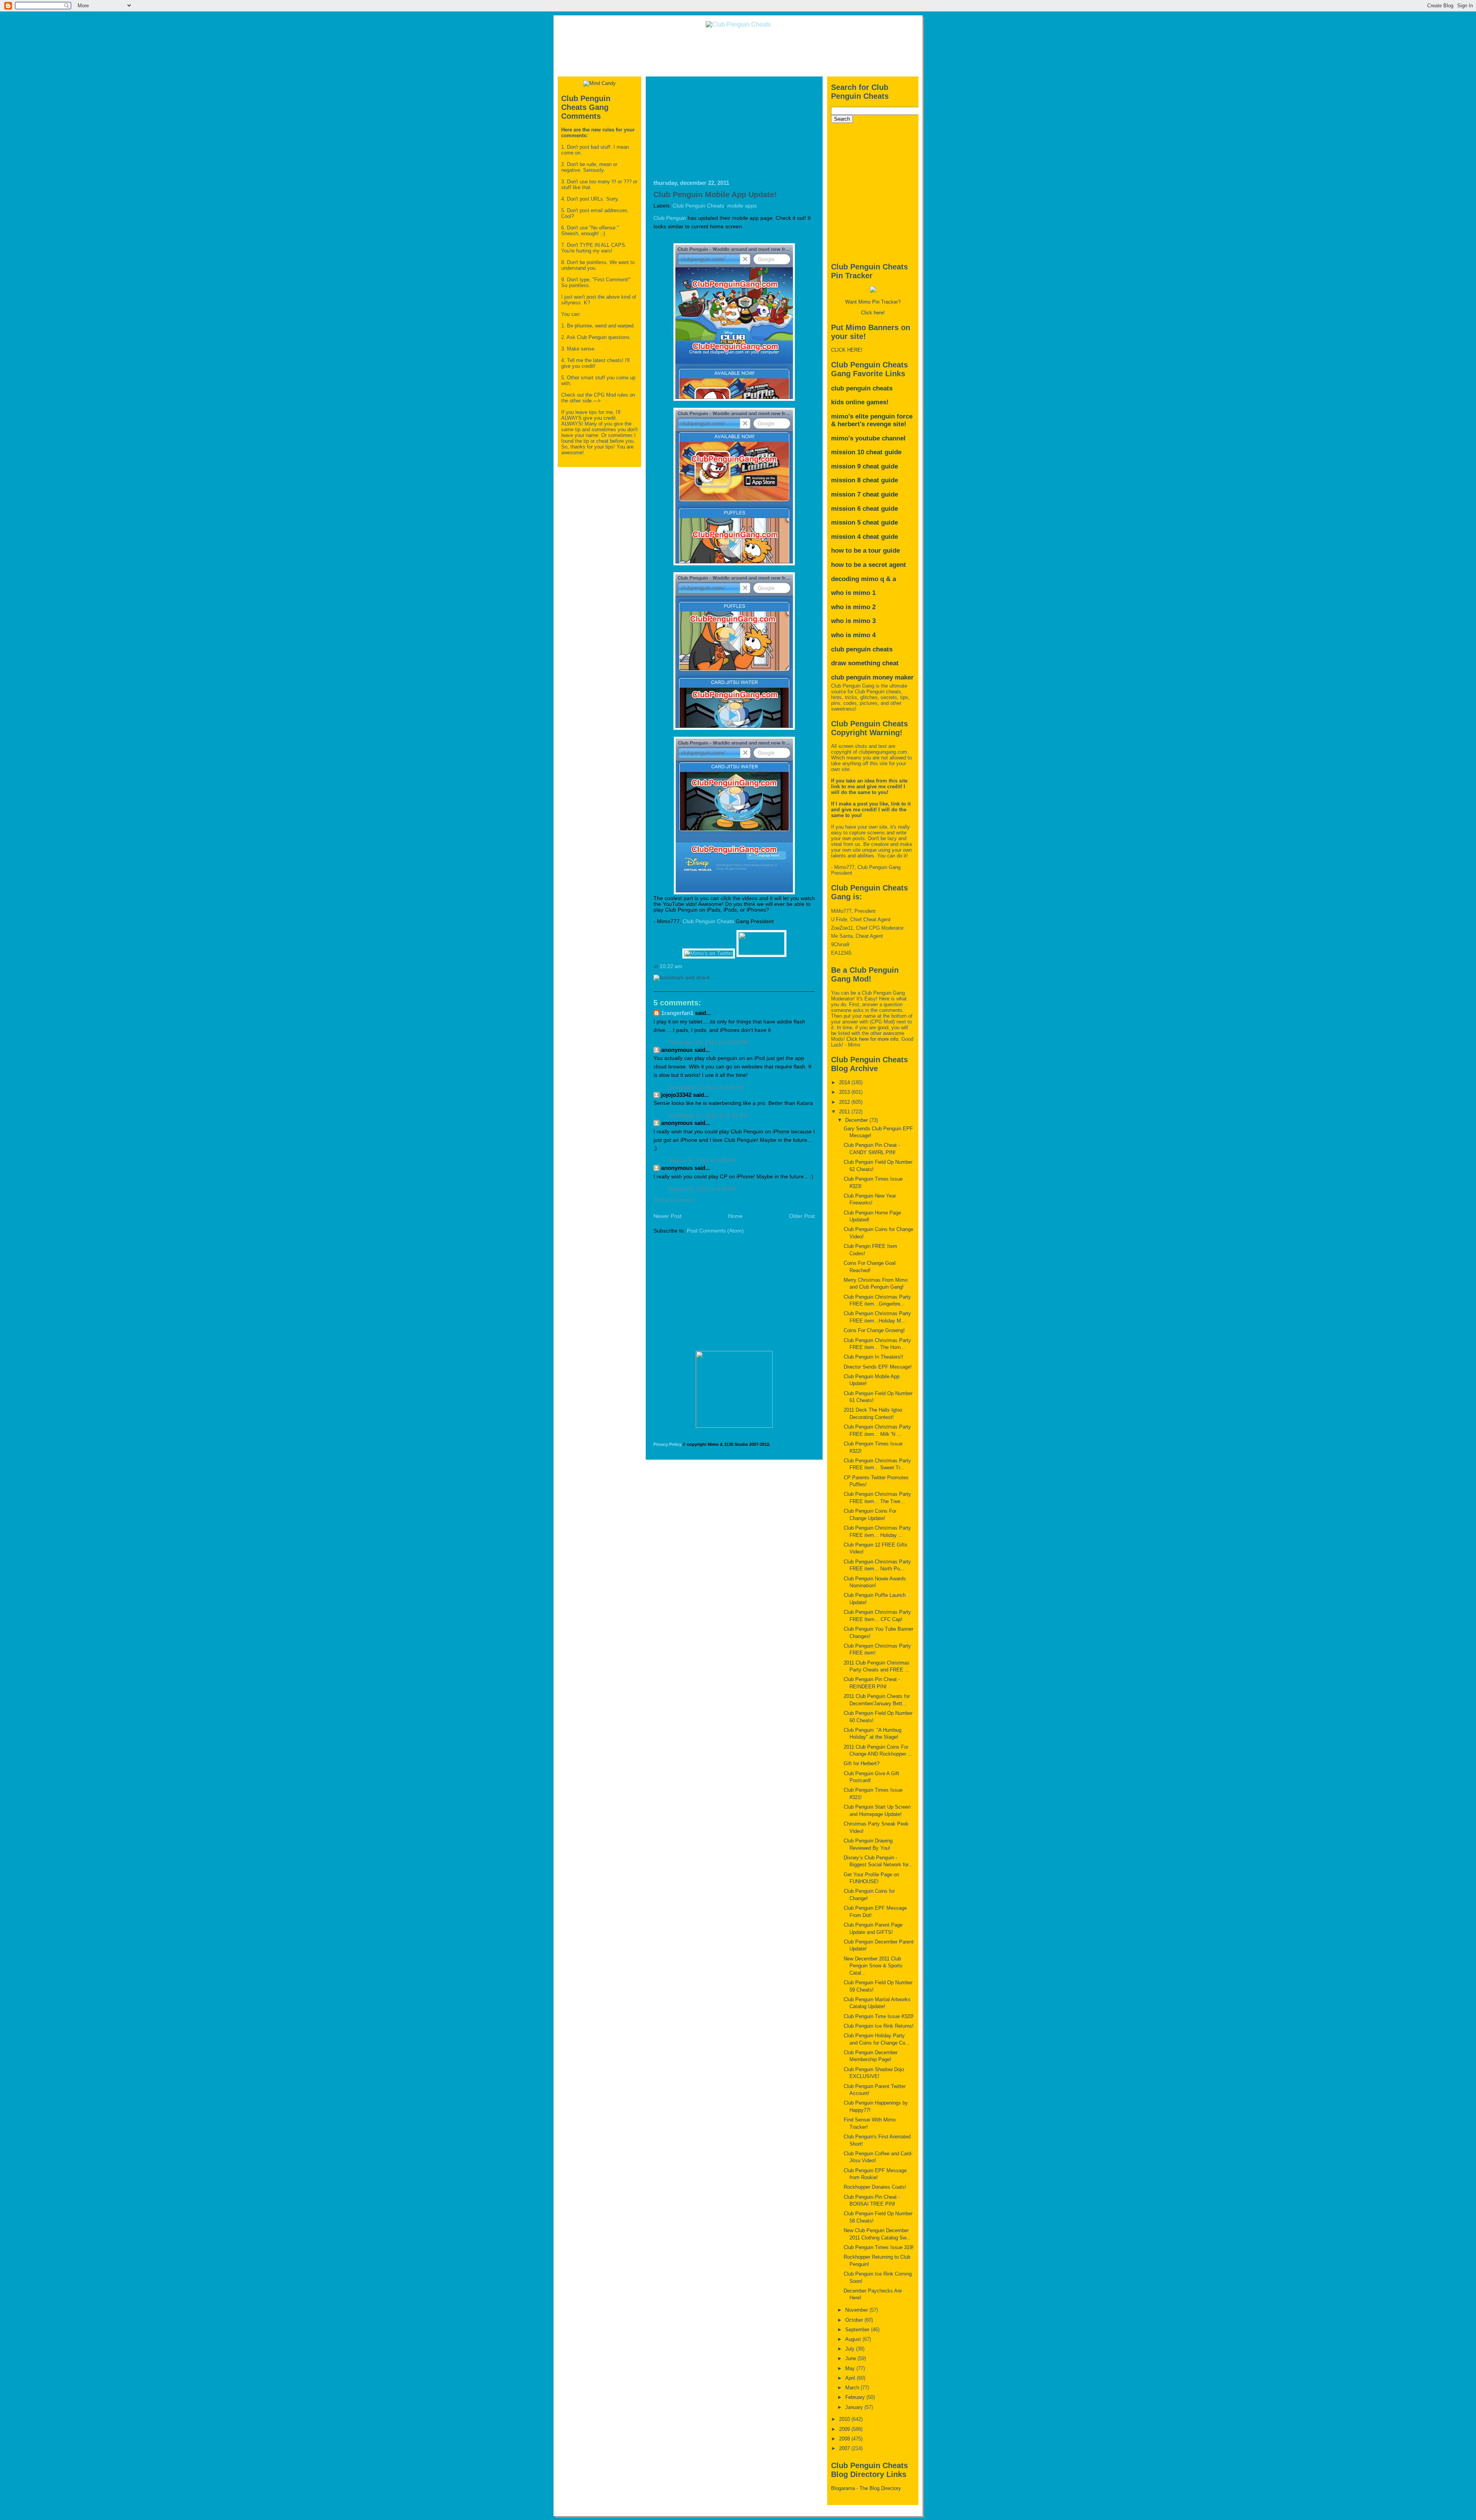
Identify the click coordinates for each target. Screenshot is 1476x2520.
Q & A (888, 579)
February (856, 2397)
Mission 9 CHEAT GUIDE (864, 466)
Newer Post (667, 1216)
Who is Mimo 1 (853, 593)
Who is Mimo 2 (853, 607)
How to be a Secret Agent (868, 565)
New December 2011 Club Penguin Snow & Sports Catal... (873, 1966)
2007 (845, 2448)
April (851, 2378)
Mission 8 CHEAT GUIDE (864, 480)
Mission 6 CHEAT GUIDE (864, 509)
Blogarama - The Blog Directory (866, 2488)
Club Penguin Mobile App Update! (715, 194)
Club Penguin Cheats (698, 206)
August (854, 2339)
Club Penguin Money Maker (872, 677)
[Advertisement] (738, 51)
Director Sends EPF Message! (878, 1367)
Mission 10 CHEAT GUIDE (866, 452)
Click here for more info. (873, 1039)
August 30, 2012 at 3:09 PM (703, 1160)
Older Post (802, 1216)
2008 (845, 2439)
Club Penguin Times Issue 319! (879, 2247)
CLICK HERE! (847, 350)
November (857, 2310)
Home (735, 1216)
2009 (845, 2429)
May (851, 2368)
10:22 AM (671, 966)
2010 (845, 2419)
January (855, 2407)
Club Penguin (670, 218)
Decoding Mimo (855, 579)
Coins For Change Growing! (874, 1330)
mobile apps (742, 206)
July (851, 2349)
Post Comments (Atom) (715, 1231)
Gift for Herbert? (862, 1763)
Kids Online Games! (860, 402)
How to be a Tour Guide (865, 551)
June (851, 2358)
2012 (845, 1102)
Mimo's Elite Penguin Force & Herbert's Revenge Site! (872, 420)
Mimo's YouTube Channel (868, 438)
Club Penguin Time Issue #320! (879, 2016)
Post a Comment (674, 1200)
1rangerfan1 (677, 1013)
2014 (845, 1082)
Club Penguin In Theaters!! (873, 1357)
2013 (845, 1092)
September (858, 2330)
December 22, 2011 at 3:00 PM (707, 1087)
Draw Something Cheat (865, 663)
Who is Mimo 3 (853, 621)
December (857, 1120)
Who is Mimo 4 (853, 635)
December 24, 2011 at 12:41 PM (708, 1115)
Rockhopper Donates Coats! (875, 2187)
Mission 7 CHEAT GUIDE (864, 494)
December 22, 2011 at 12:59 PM (708, 1042)
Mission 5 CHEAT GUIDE (864, 522)
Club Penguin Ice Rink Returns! (879, 2026)
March (853, 2388)
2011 (845, 1112)
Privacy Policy (667, 1444)
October (855, 2320)
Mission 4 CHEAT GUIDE (864, 537)
